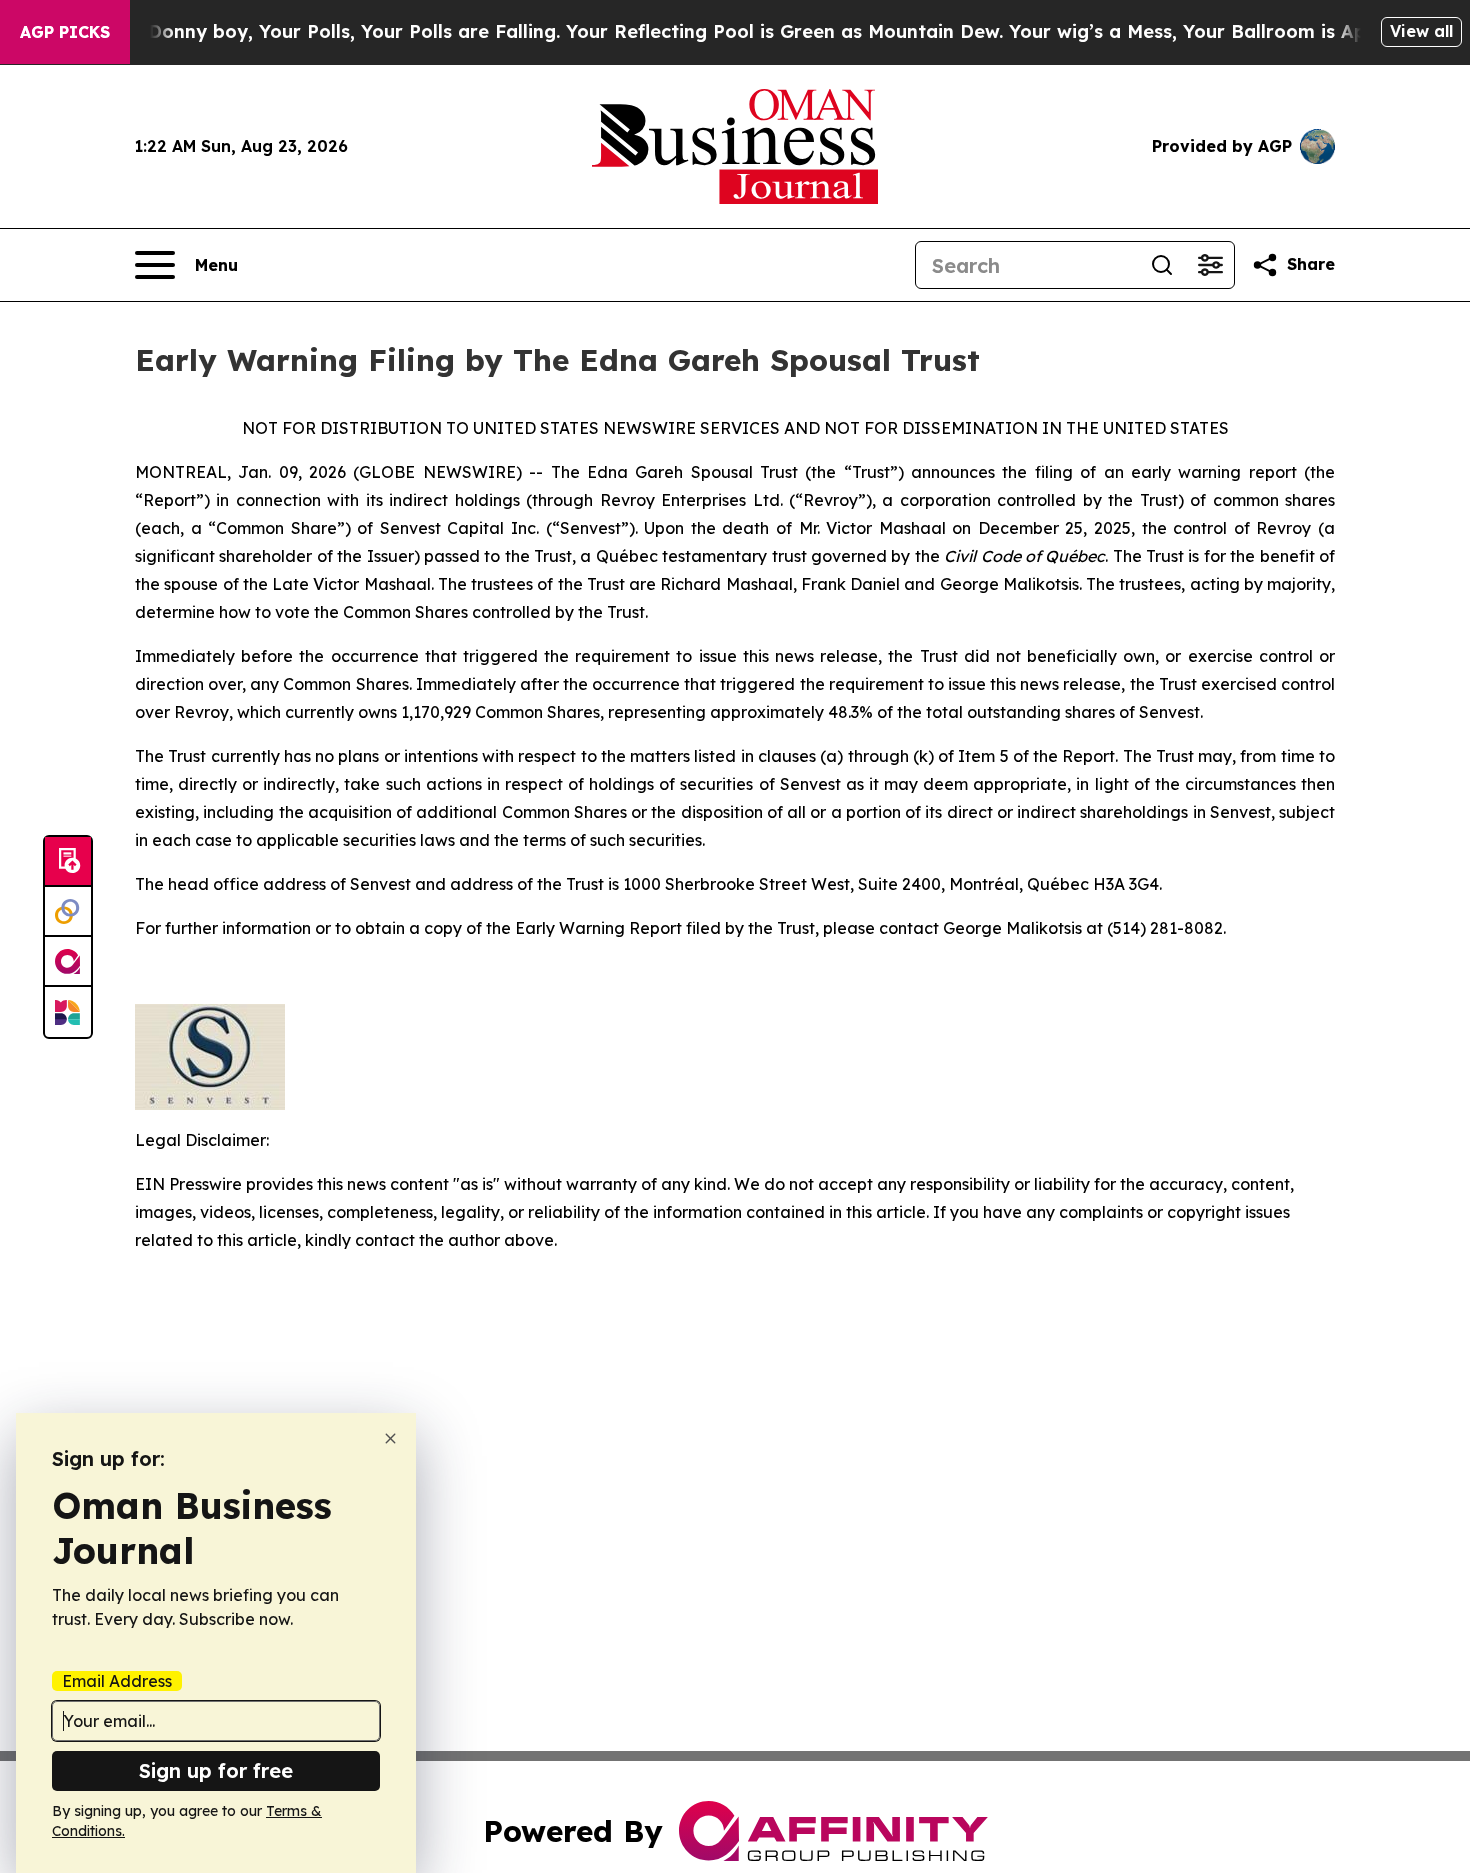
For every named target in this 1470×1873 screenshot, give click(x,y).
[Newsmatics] (68, 1012)
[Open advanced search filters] (1210, 265)
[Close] (390, 1438)
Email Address (117, 1681)
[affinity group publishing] (68, 962)
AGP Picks (65, 32)
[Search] (1162, 265)
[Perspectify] (68, 912)
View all (1421, 31)
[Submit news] (68, 862)
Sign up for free (216, 1770)
